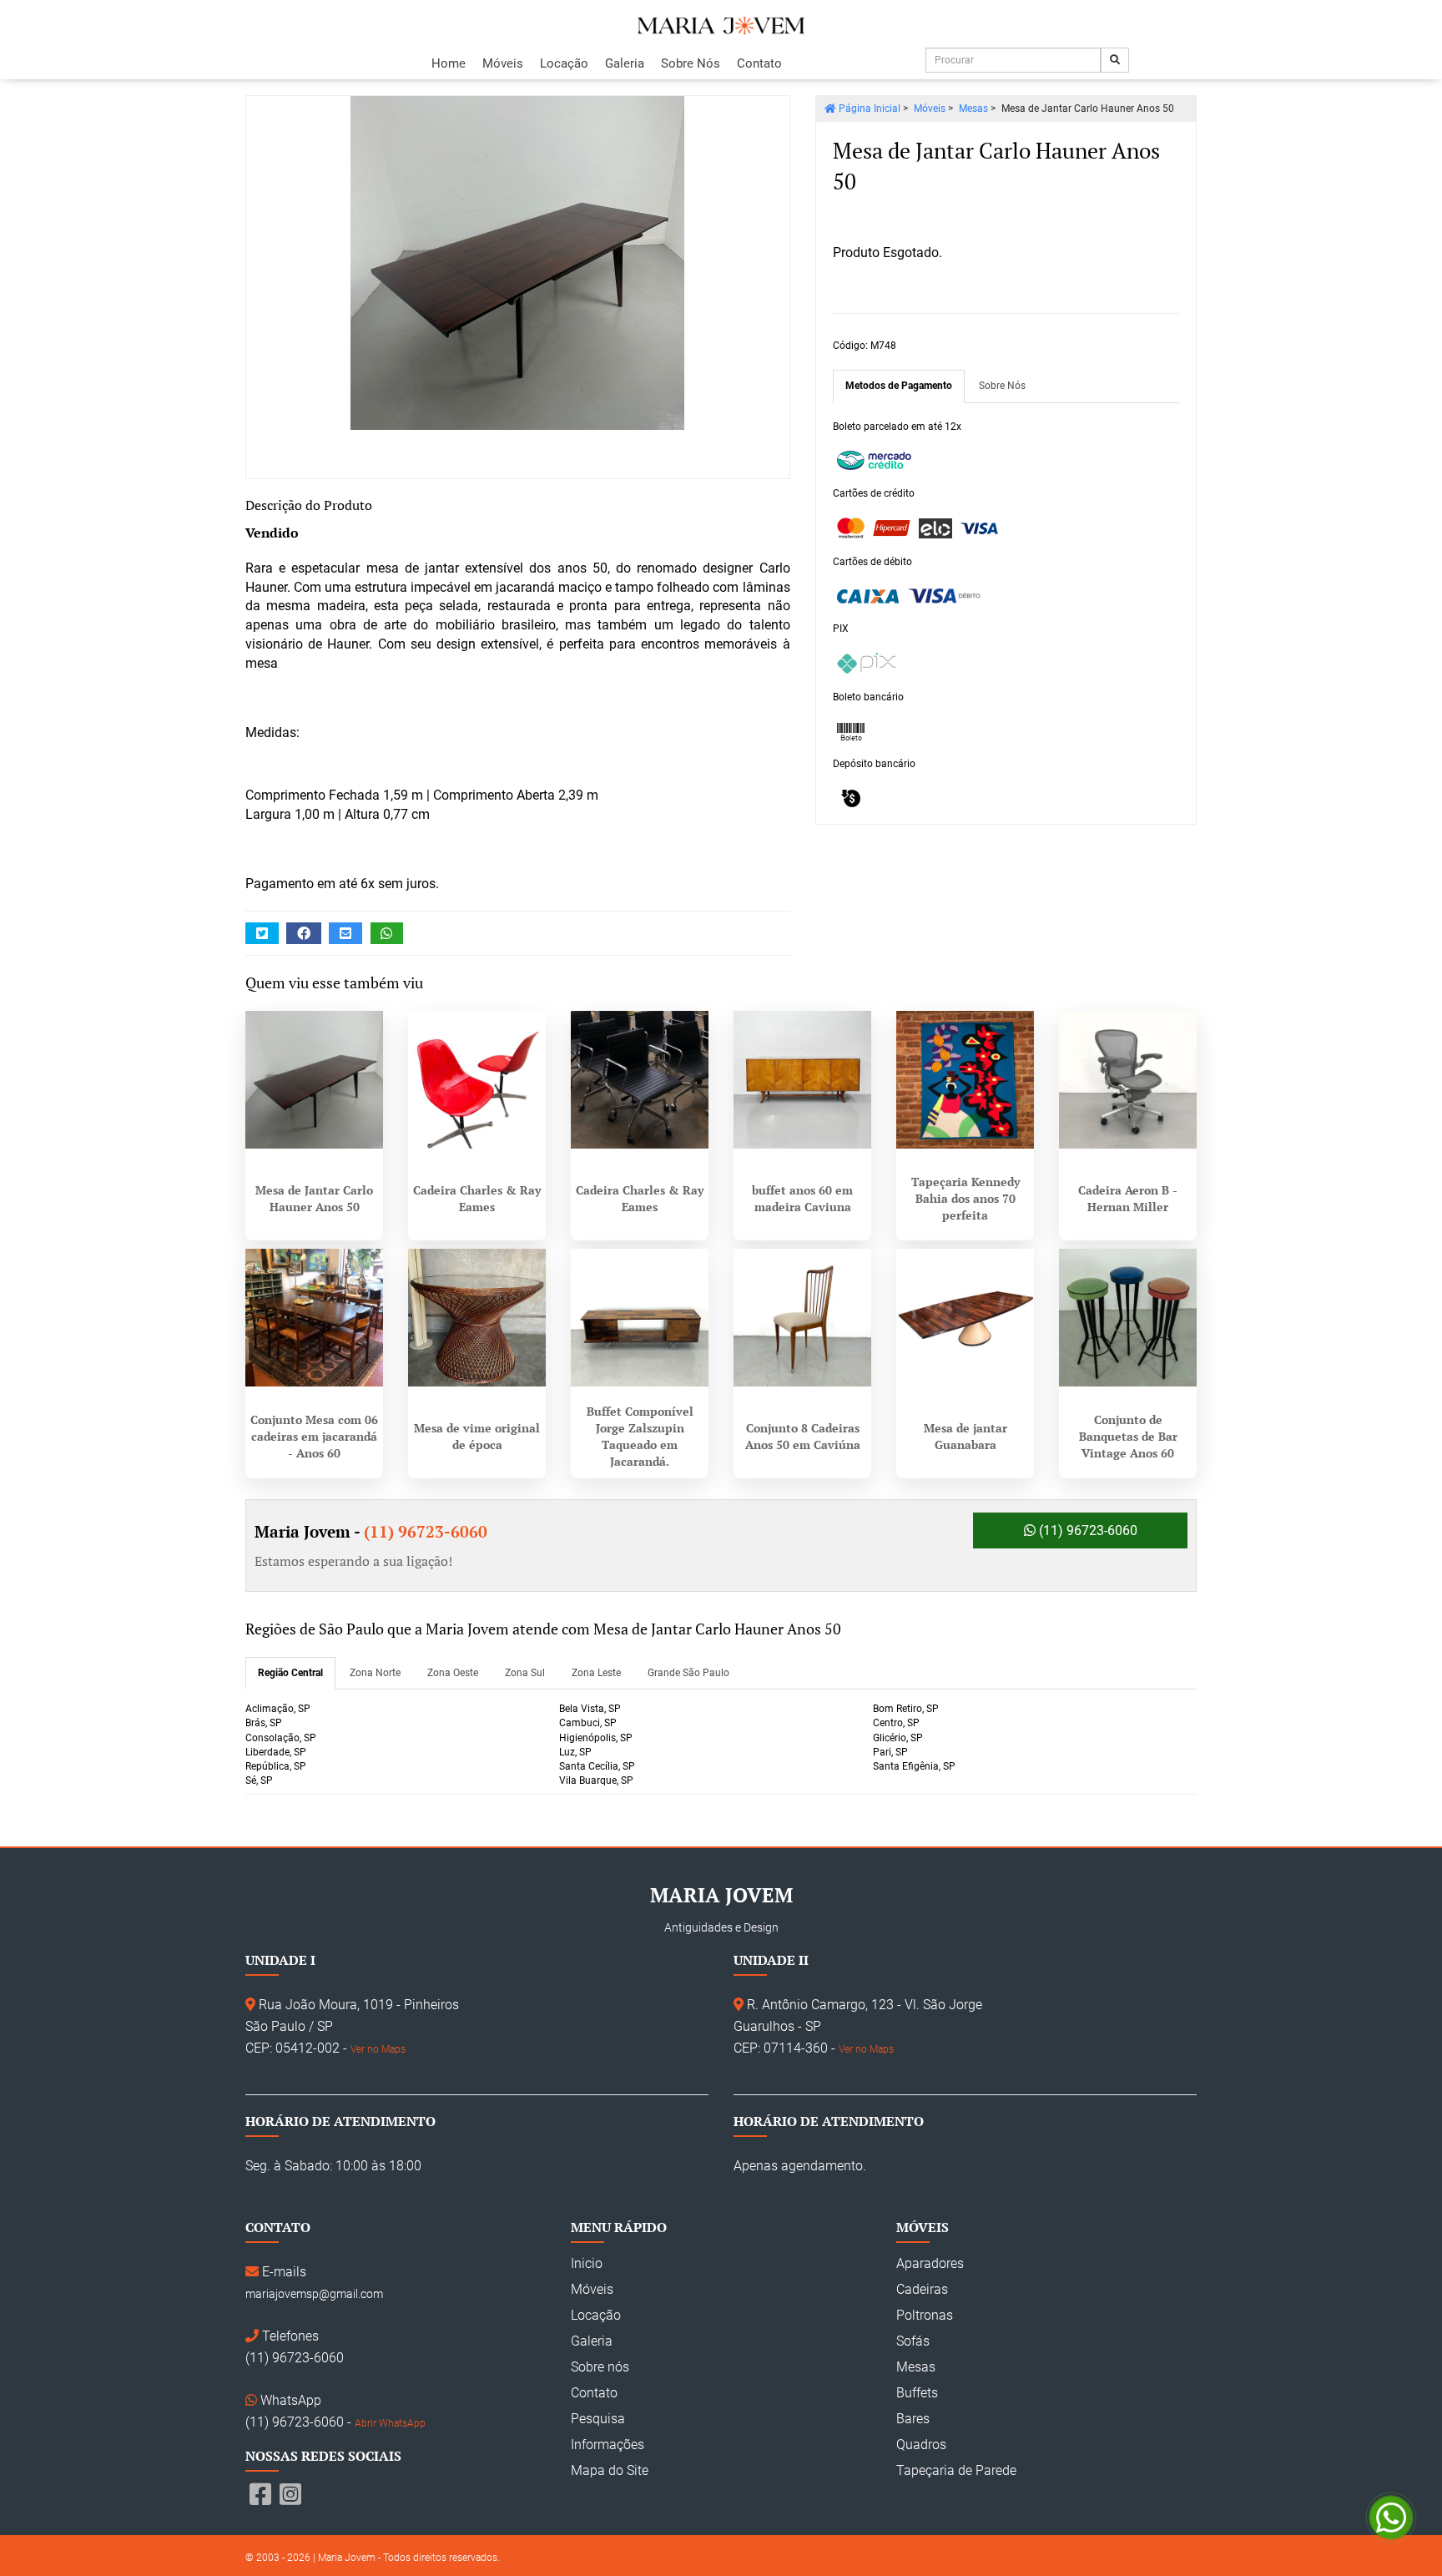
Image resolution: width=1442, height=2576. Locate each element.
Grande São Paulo (688, 1673)
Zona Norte (375, 1673)
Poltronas (925, 2315)
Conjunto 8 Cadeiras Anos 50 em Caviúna (803, 1436)
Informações (608, 2445)
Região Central (290, 1673)
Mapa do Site (610, 2470)
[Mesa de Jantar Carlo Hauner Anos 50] (518, 263)
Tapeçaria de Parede (956, 2470)
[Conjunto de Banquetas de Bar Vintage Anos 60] (1128, 1318)
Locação (564, 63)
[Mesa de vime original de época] (477, 1318)
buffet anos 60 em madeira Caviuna (802, 1198)
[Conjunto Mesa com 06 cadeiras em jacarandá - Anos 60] (314, 1318)
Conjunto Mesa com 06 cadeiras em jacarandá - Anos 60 (314, 1436)
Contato (759, 63)
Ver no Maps (378, 2049)
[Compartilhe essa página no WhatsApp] (387, 934)
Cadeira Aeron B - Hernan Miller (1128, 1198)
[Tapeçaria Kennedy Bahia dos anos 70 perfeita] (965, 1080)
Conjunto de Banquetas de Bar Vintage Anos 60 (1128, 1436)
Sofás (913, 2341)
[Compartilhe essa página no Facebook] (304, 934)
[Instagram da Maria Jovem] (290, 2495)
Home (449, 63)
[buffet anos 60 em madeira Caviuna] (802, 1080)
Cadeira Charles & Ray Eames (477, 1198)
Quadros (921, 2445)
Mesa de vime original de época (477, 1436)
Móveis (503, 63)
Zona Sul (525, 1673)
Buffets (917, 2393)
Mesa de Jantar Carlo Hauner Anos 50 (314, 1198)
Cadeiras (922, 2289)
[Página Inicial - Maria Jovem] (721, 26)
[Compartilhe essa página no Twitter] (262, 934)
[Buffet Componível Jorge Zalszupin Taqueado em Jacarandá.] (640, 1318)
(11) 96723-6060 (1087, 1530)
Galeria (625, 63)
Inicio (587, 2263)
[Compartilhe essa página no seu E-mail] (345, 934)
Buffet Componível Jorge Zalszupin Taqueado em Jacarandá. (640, 1436)
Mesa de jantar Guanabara (966, 1436)
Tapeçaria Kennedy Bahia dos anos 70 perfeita (966, 1198)
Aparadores (930, 2263)
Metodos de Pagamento (899, 386)
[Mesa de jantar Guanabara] (965, 1318)
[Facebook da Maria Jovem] (260, 2495)
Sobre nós (600, 2367)
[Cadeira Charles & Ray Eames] (477, 1080)
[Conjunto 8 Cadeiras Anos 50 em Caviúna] (802, 1318)
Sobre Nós (691, 63)
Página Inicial (868, 109)
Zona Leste (596, 1673)
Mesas (973, 109)
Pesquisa (598, 2419)
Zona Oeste (453, 1673)
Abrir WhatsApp (390, 2423)
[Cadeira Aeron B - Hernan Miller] (1128, 1080)
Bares (913, 2419)
